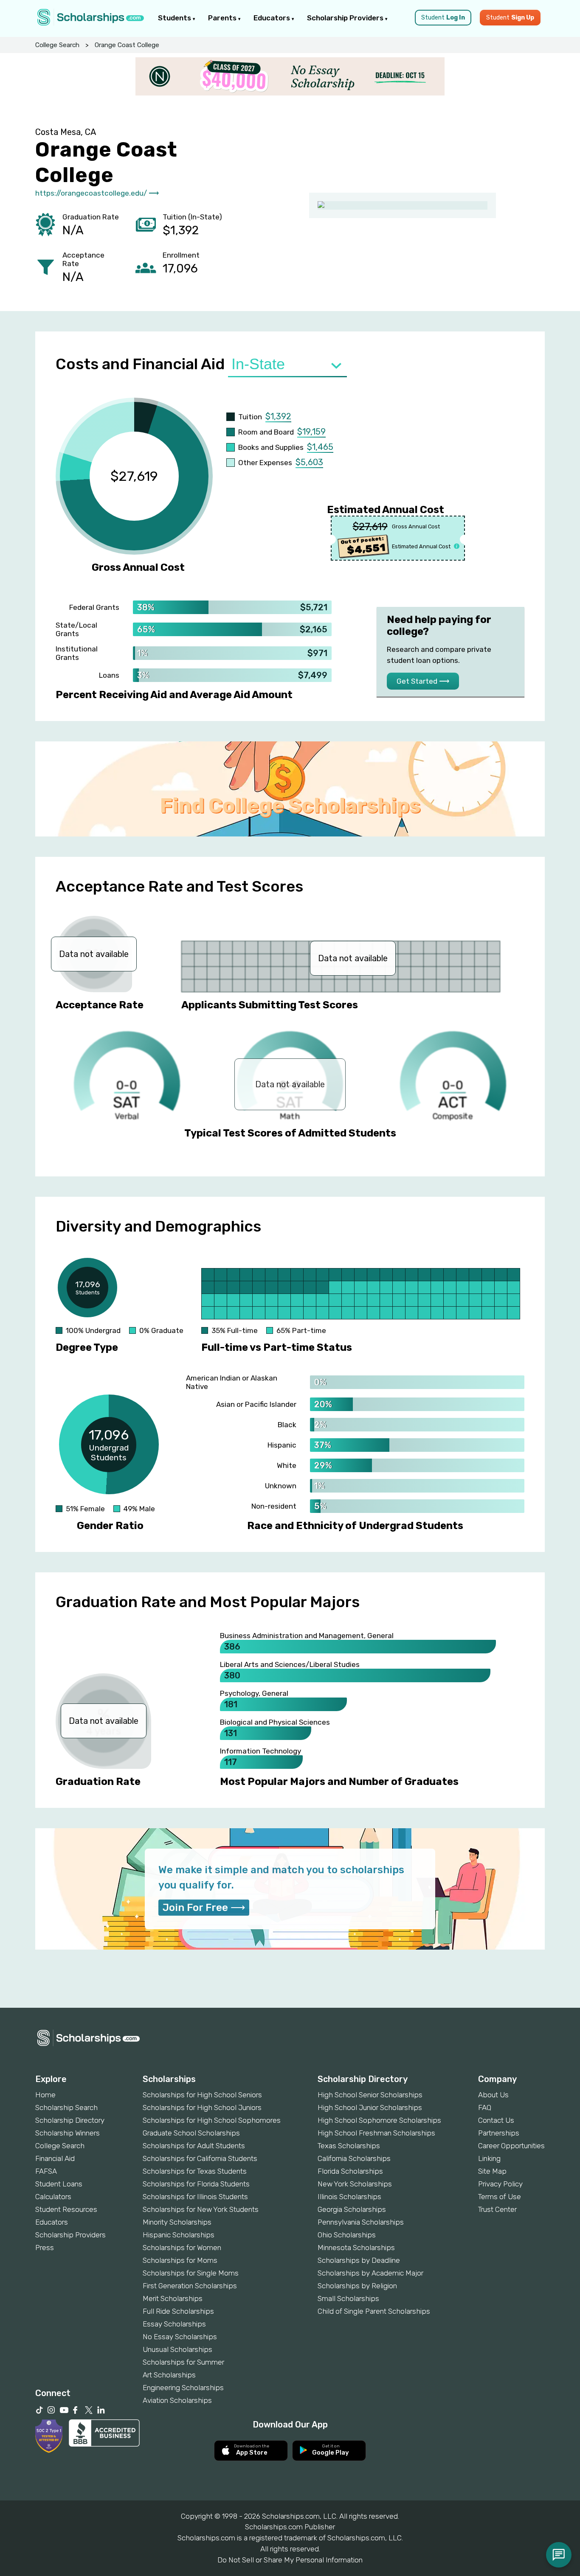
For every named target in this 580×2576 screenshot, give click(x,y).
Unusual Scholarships (177, 2349)
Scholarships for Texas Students (195, 2171)
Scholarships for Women (182, 2248)
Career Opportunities (511, 2146)
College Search (57, 45)
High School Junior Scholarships (370, 2107)
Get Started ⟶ (423, 681)
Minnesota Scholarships (356, 2248)
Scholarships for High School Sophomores (212, 2120)
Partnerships (499, 2133)
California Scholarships (354, 2158)
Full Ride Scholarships (178, 2311)
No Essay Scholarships (180, 2337)
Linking (489, 2158)
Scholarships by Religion (357, 2286)
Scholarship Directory (70, 2120)
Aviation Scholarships (177, 2400)
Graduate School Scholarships (191, 2133)
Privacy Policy (500, 2184)
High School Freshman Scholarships (376, 2133)
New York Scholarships (355, 2184)
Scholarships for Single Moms (191, 2273)
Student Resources (66, 2209)
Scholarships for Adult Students (194, 2146)
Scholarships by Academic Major (370, 2273)
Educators (273, 18)
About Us (493, 2095)
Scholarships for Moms (180, 2260)
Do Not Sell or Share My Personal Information (290, 2560)
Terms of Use (500, 2197)
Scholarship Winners (68, 2133)
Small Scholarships (348, 2298)
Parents (223, 18)
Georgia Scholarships (352, 2209)
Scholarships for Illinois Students (195, 2197)
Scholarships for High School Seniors (202, 2095)
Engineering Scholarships (183, 2388)
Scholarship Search (66, 2107)
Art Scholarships (169, 2375)
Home (45, 2095)
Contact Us (496, 2120)
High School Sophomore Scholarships (379, 2120)
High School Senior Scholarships (370, 2095)
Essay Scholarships (174, 2324)
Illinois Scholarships (349, 2197)
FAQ (485, 2107)
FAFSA (46, 2171)
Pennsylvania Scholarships (361, 2222)
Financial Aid (55, 2158)
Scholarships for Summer (183, 2362)
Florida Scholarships (350, 2171)
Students (175, 18)
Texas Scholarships (349, 2146)
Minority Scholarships (177, 2222)
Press (45, 2248)
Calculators (53, 2197)
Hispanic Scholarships (179, 2235)
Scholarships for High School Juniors (202, 2107)
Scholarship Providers (346, 18)
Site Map (492, 2171)
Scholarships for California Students (200, 2158)
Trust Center (497, 2209)
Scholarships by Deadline (359, 2260)
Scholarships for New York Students (201, 2209)
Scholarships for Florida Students (196, 2184)
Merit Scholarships (173, 2298)
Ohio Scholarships (347, 2235)
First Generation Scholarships (190, 2286)
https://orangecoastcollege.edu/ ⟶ (97, 193)
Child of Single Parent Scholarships (374, 2311)
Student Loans (59, 2184)
